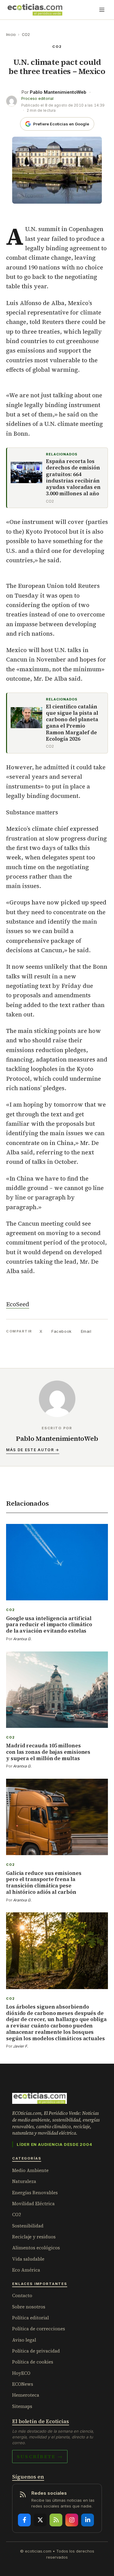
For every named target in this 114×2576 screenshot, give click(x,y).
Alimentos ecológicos (36, 2248)
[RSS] (56, 2520)
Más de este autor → (33, 1450)
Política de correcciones (39, 2329)
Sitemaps (22, 2406)
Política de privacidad (36, 2351)
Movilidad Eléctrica (33, 2204)
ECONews (23, 2384)
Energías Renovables (35, 2193)
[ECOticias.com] (35, 10)
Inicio (11, 35)
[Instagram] (72, 2520)
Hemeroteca (26, 2395)
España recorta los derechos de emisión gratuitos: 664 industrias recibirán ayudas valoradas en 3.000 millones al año (73, 478)
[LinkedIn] (88, 2520)
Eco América (26, 2270)
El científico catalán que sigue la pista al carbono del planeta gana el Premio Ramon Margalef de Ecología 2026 (72, 723)
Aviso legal (24, 2340)
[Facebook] (24, 2520)
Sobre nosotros (29, 2307)
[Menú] (102, 10)
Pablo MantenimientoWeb (58, 92)
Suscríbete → (40, 2456)
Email (86, 1331)
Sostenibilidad (28, 2226)
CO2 (26, 35)
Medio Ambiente (30, 2170)
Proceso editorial (37, 98)
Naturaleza (24, 2181)
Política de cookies (33, 2362)
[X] (40, 2520)
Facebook (61, 1331)
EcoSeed (18, 1304)
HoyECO (21, 2373)
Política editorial (31, 2318)
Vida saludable (28, 2259)
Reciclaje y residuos (34, 2237)
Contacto (22, 2295)
